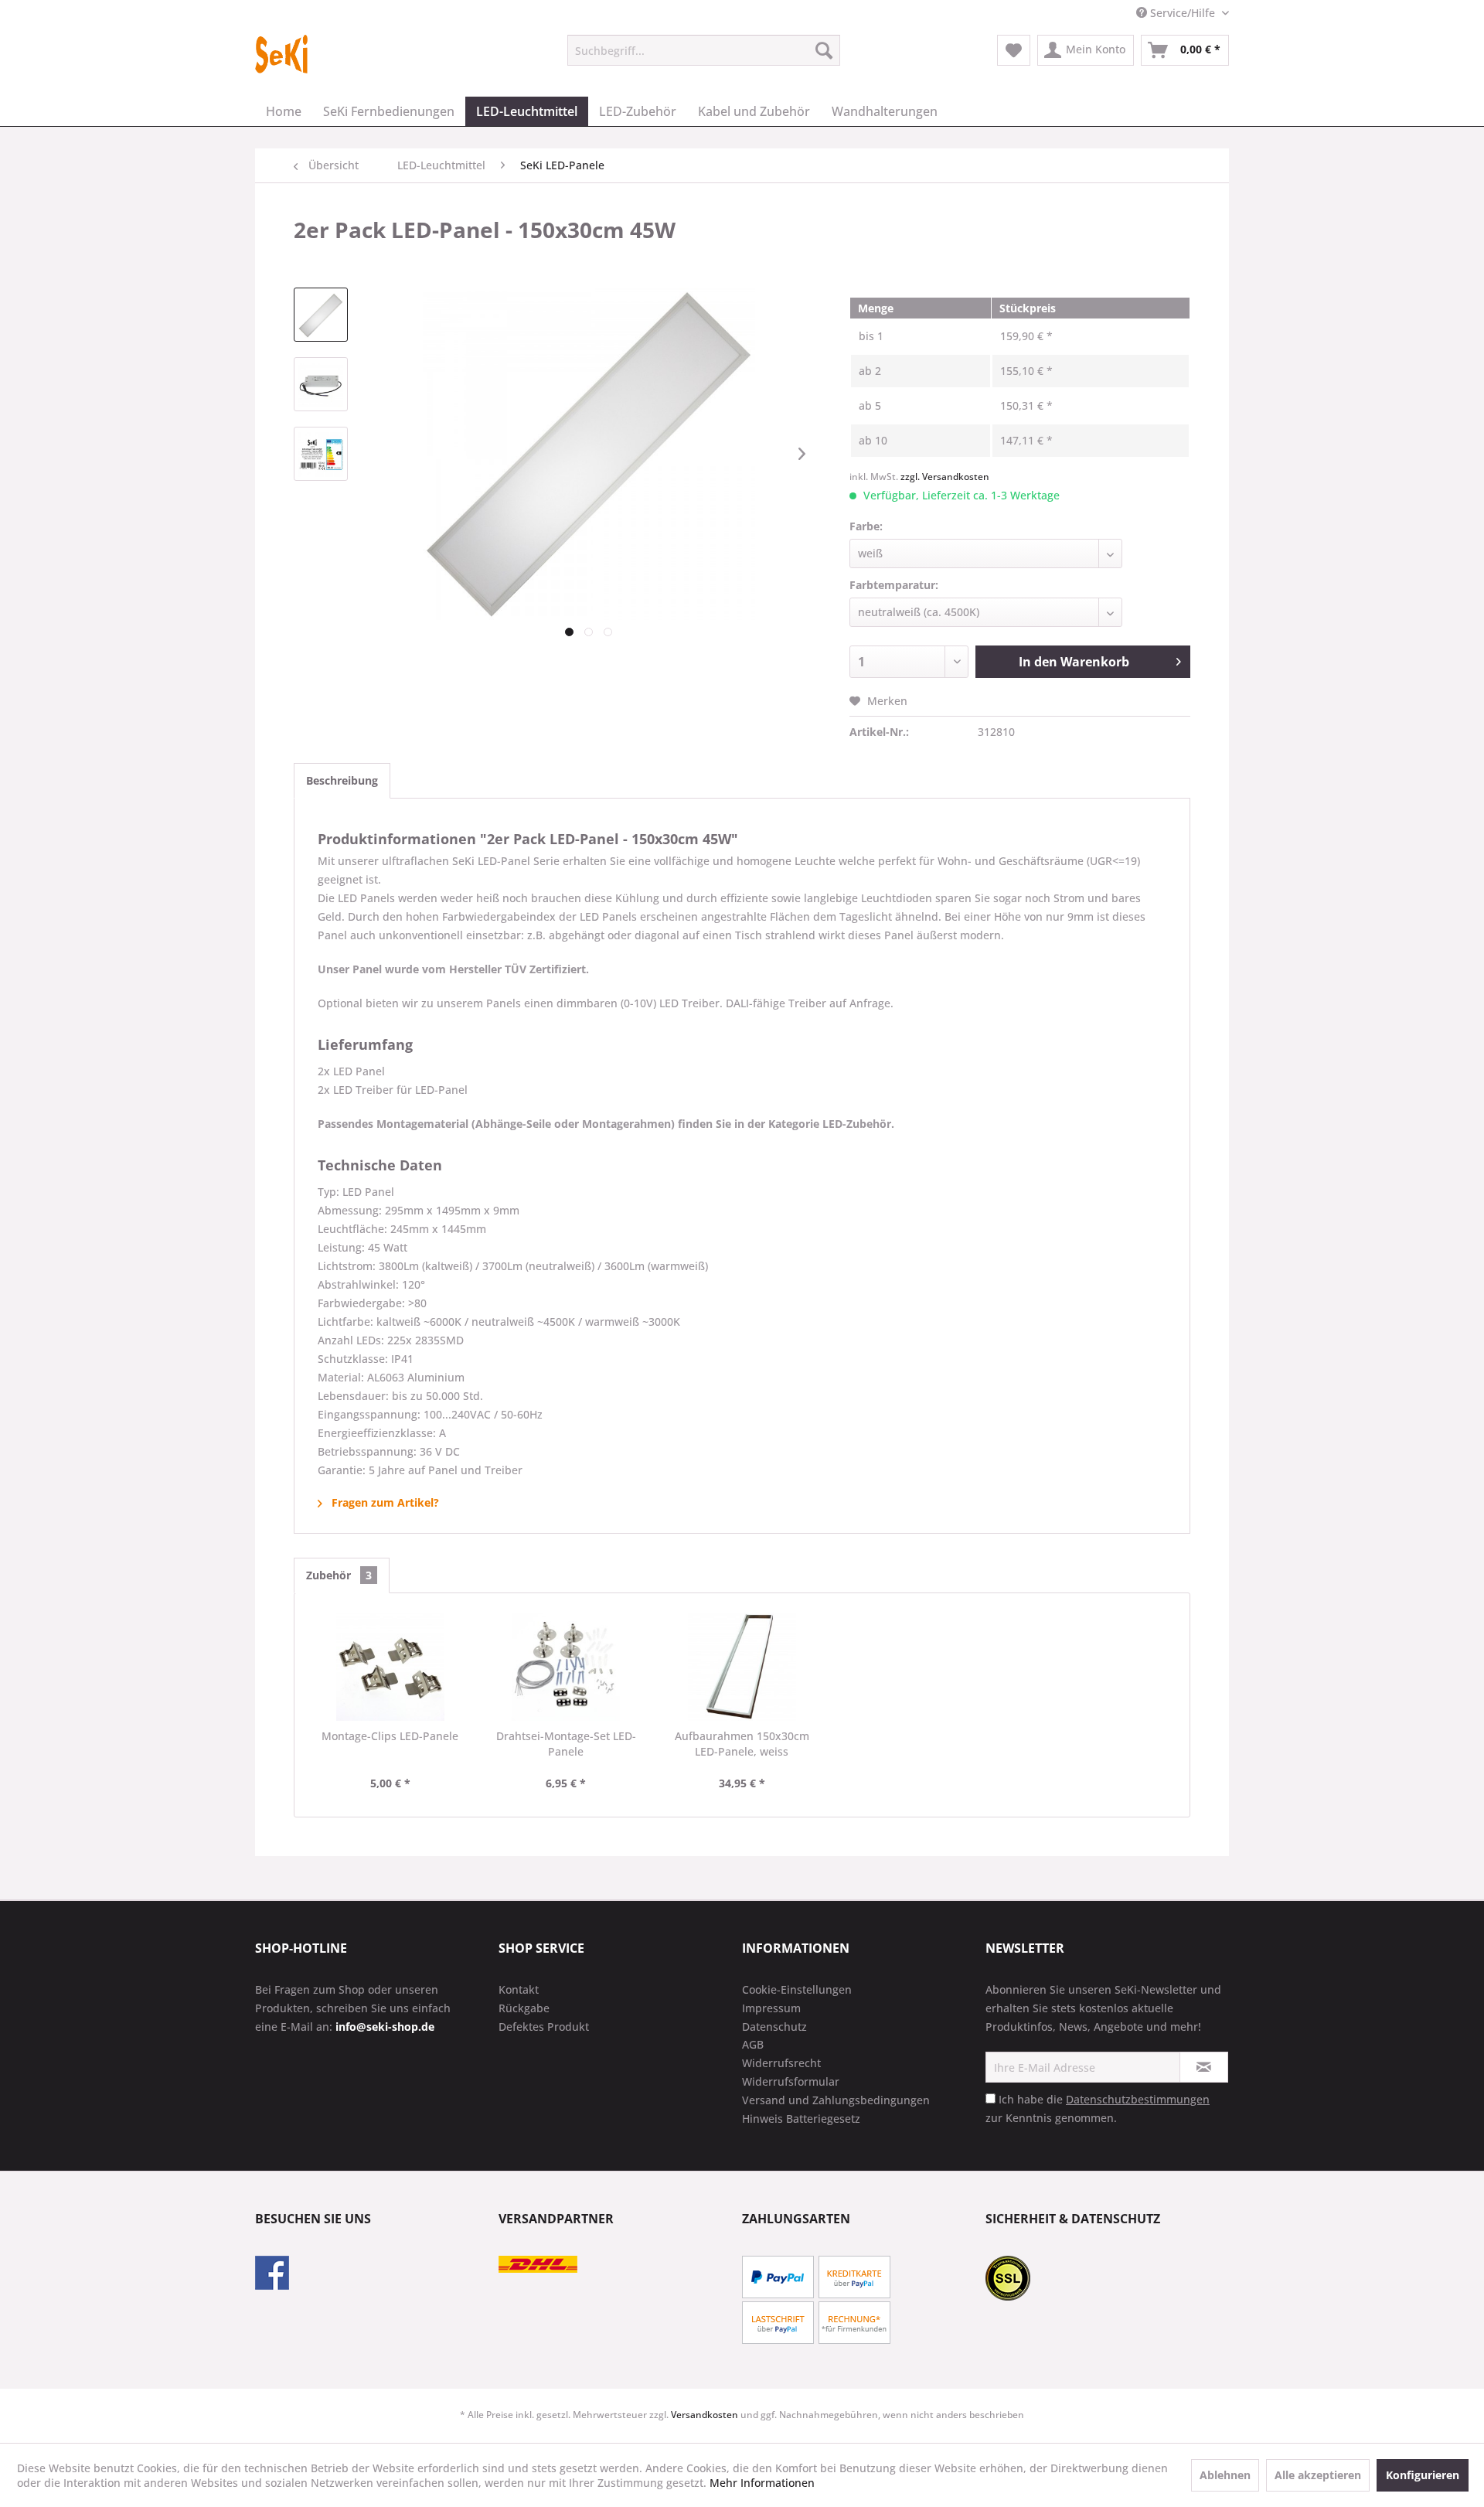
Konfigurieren (1423, 2475)
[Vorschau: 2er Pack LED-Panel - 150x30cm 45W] (321, 315)
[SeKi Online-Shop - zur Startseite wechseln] (282, 54)
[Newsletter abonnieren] (1204, 2067)
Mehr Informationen (762, 2483)
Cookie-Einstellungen (797, 1989)
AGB (753, 2044)
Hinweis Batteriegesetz (801, 2119)
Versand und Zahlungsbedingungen (836, 2100)
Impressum (771, 2008)
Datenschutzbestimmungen (1138, 2099)
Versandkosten (705, 2415)
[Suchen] (824, 50)
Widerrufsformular (791, 2081)
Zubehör (339, 1575)
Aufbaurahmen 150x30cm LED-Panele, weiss (742, 1744)
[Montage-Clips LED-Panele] (390, 1667)
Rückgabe (524, 2008)
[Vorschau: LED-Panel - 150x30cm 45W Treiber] (321, 384)
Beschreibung (342, 780)
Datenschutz (774, 2027)
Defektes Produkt (544, 2027)
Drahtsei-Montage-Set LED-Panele (566, 1744)
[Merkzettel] (1014, 50)
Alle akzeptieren (1318, 2475)
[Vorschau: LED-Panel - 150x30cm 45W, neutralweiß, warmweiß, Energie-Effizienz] (321, 454)
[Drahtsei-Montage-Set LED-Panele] (567, 1667)
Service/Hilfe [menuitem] (1183, 13)
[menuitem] (704, 50)
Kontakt (519, 1989)
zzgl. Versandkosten (945, 477)
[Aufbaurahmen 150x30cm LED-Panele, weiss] (742, 1667)
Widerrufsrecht (781, 2063)
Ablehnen (1225, 2475)
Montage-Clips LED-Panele (390, 1736)
